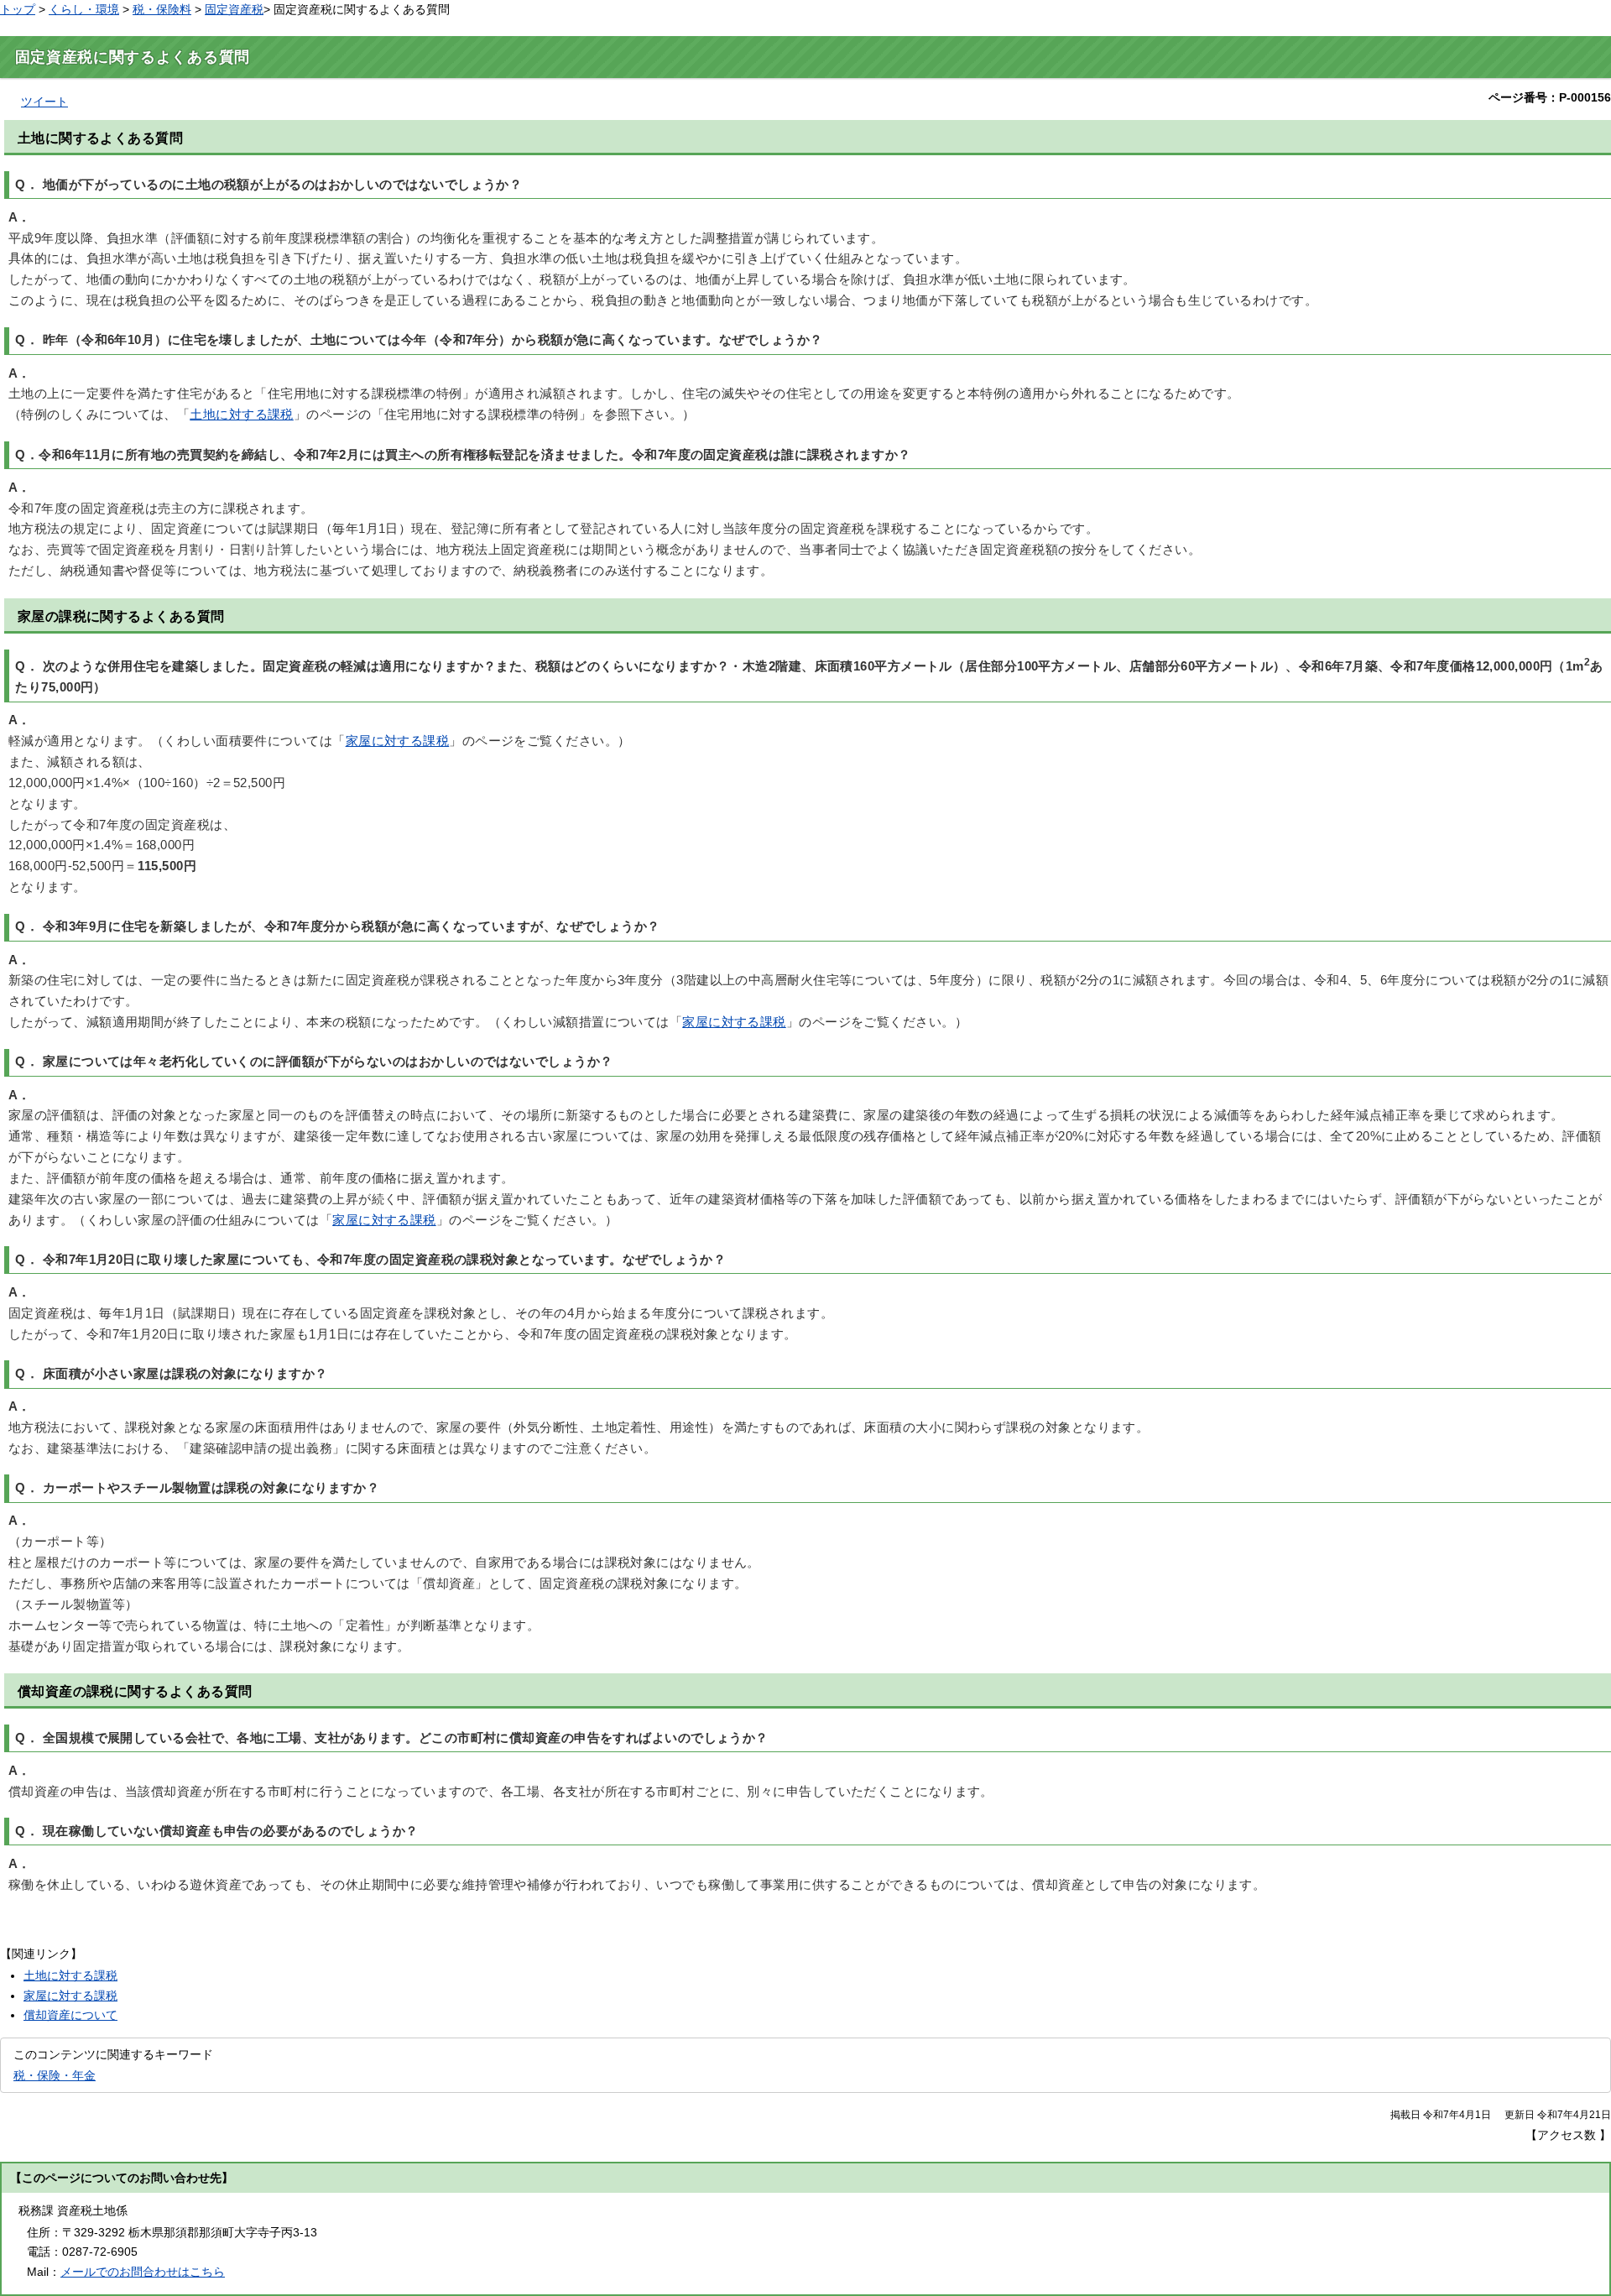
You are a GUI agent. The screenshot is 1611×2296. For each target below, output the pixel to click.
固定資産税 (234, 9)
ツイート (44, 102)
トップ (18, 9)
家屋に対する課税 (398, 741)
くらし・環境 (84, 9)
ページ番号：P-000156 (1550, 97)
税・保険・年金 (55, 2075)
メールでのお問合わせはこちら (143, 2272)
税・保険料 (162, 9)
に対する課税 (242, 415)
